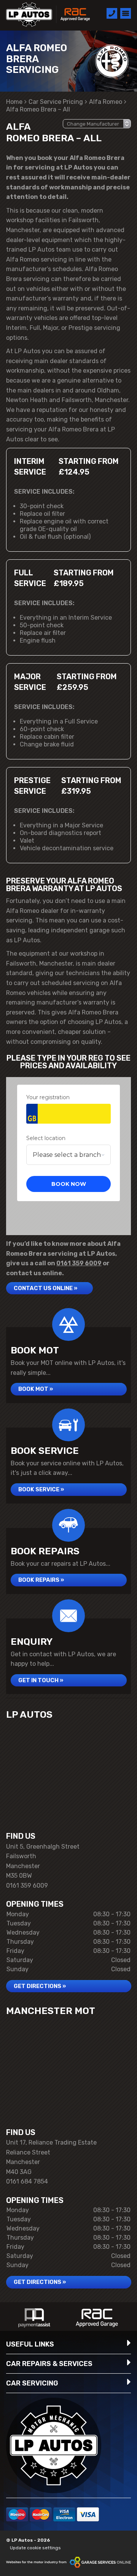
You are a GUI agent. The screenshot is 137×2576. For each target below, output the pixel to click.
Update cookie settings (35, 2548)
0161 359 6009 (79, 1263)
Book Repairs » (41, 1580)
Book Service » (41, 1489)
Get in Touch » (41, 1680)
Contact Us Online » (45, 1288)
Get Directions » (40, 1986)
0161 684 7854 (27, 2181)
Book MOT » (36, 1389)
